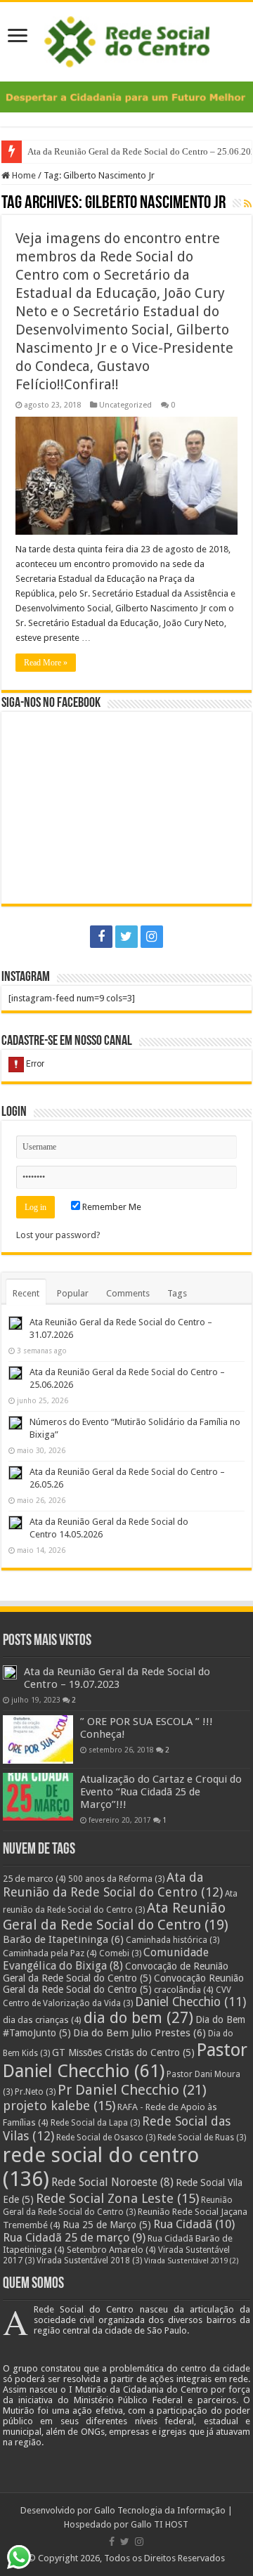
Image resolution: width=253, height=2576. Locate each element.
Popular (73, 1293)
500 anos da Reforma (116, 1879)
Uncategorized (125, 405)
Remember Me (111, 1207)
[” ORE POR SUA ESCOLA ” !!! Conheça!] (38, 1739)
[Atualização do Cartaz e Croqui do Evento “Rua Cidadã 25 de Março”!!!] (38, 1797)
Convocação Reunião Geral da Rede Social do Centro (123, 1984)
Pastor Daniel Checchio (125, 2060)
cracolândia (184, 1990)
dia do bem (138, 2018)
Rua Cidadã (194, 2224)
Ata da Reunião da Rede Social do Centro (113, 1885)
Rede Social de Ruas (202, 2138)
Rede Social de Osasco (106, 2138)
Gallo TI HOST (160, 2524)
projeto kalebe (59, 2106)
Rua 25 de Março (107, 2225)
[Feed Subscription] (248, 204)
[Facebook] (101, 937)
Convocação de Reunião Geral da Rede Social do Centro (116, 1972)
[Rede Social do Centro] (127, 39)
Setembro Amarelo (111, 2250)
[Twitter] (126, 937)
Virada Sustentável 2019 (192, 2261)
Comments (128, 1293)
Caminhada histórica (173, 1940)
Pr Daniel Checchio (132, 2090)
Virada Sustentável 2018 (89, 2260)
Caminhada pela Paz (50, 1953)
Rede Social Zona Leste (117, 2199)
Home (23, 175)
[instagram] (152, 937)
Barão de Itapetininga (63, 1939)
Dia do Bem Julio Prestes (140, 2033)
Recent (26, 1293)
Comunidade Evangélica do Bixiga (106, 1959)
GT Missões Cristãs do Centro (123, 2053)
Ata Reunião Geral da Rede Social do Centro (116, 1916)
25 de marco (34, 1879)
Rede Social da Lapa (95, 2123)
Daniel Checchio (190, 2002)
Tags (177, 1293)
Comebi (120, 1953)
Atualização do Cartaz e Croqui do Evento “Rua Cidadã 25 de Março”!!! (161, 1792)
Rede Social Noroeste (112, 2182)
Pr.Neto (35, 2092)
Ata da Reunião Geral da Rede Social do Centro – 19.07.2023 (117, 1678)
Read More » (46, 663)
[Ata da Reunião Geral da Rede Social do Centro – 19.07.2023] (10, 1672)
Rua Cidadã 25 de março (74, 2238)
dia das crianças (42, 2020)
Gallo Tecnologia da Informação (160, 2510)
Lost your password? (58, 1235)
